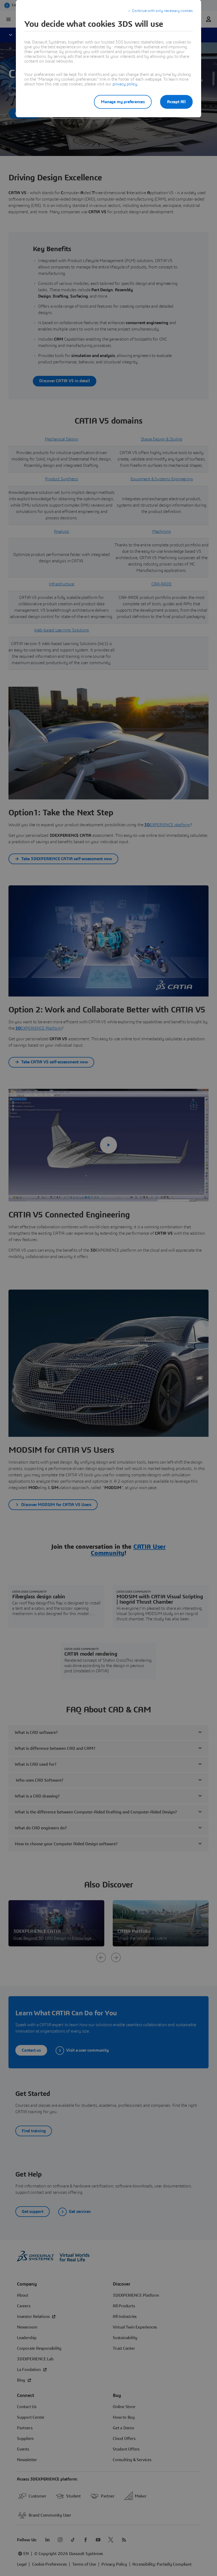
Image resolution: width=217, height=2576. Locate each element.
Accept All (176, 102)
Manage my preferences (123, 102)
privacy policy (125, 84)
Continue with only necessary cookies (162, 11)
